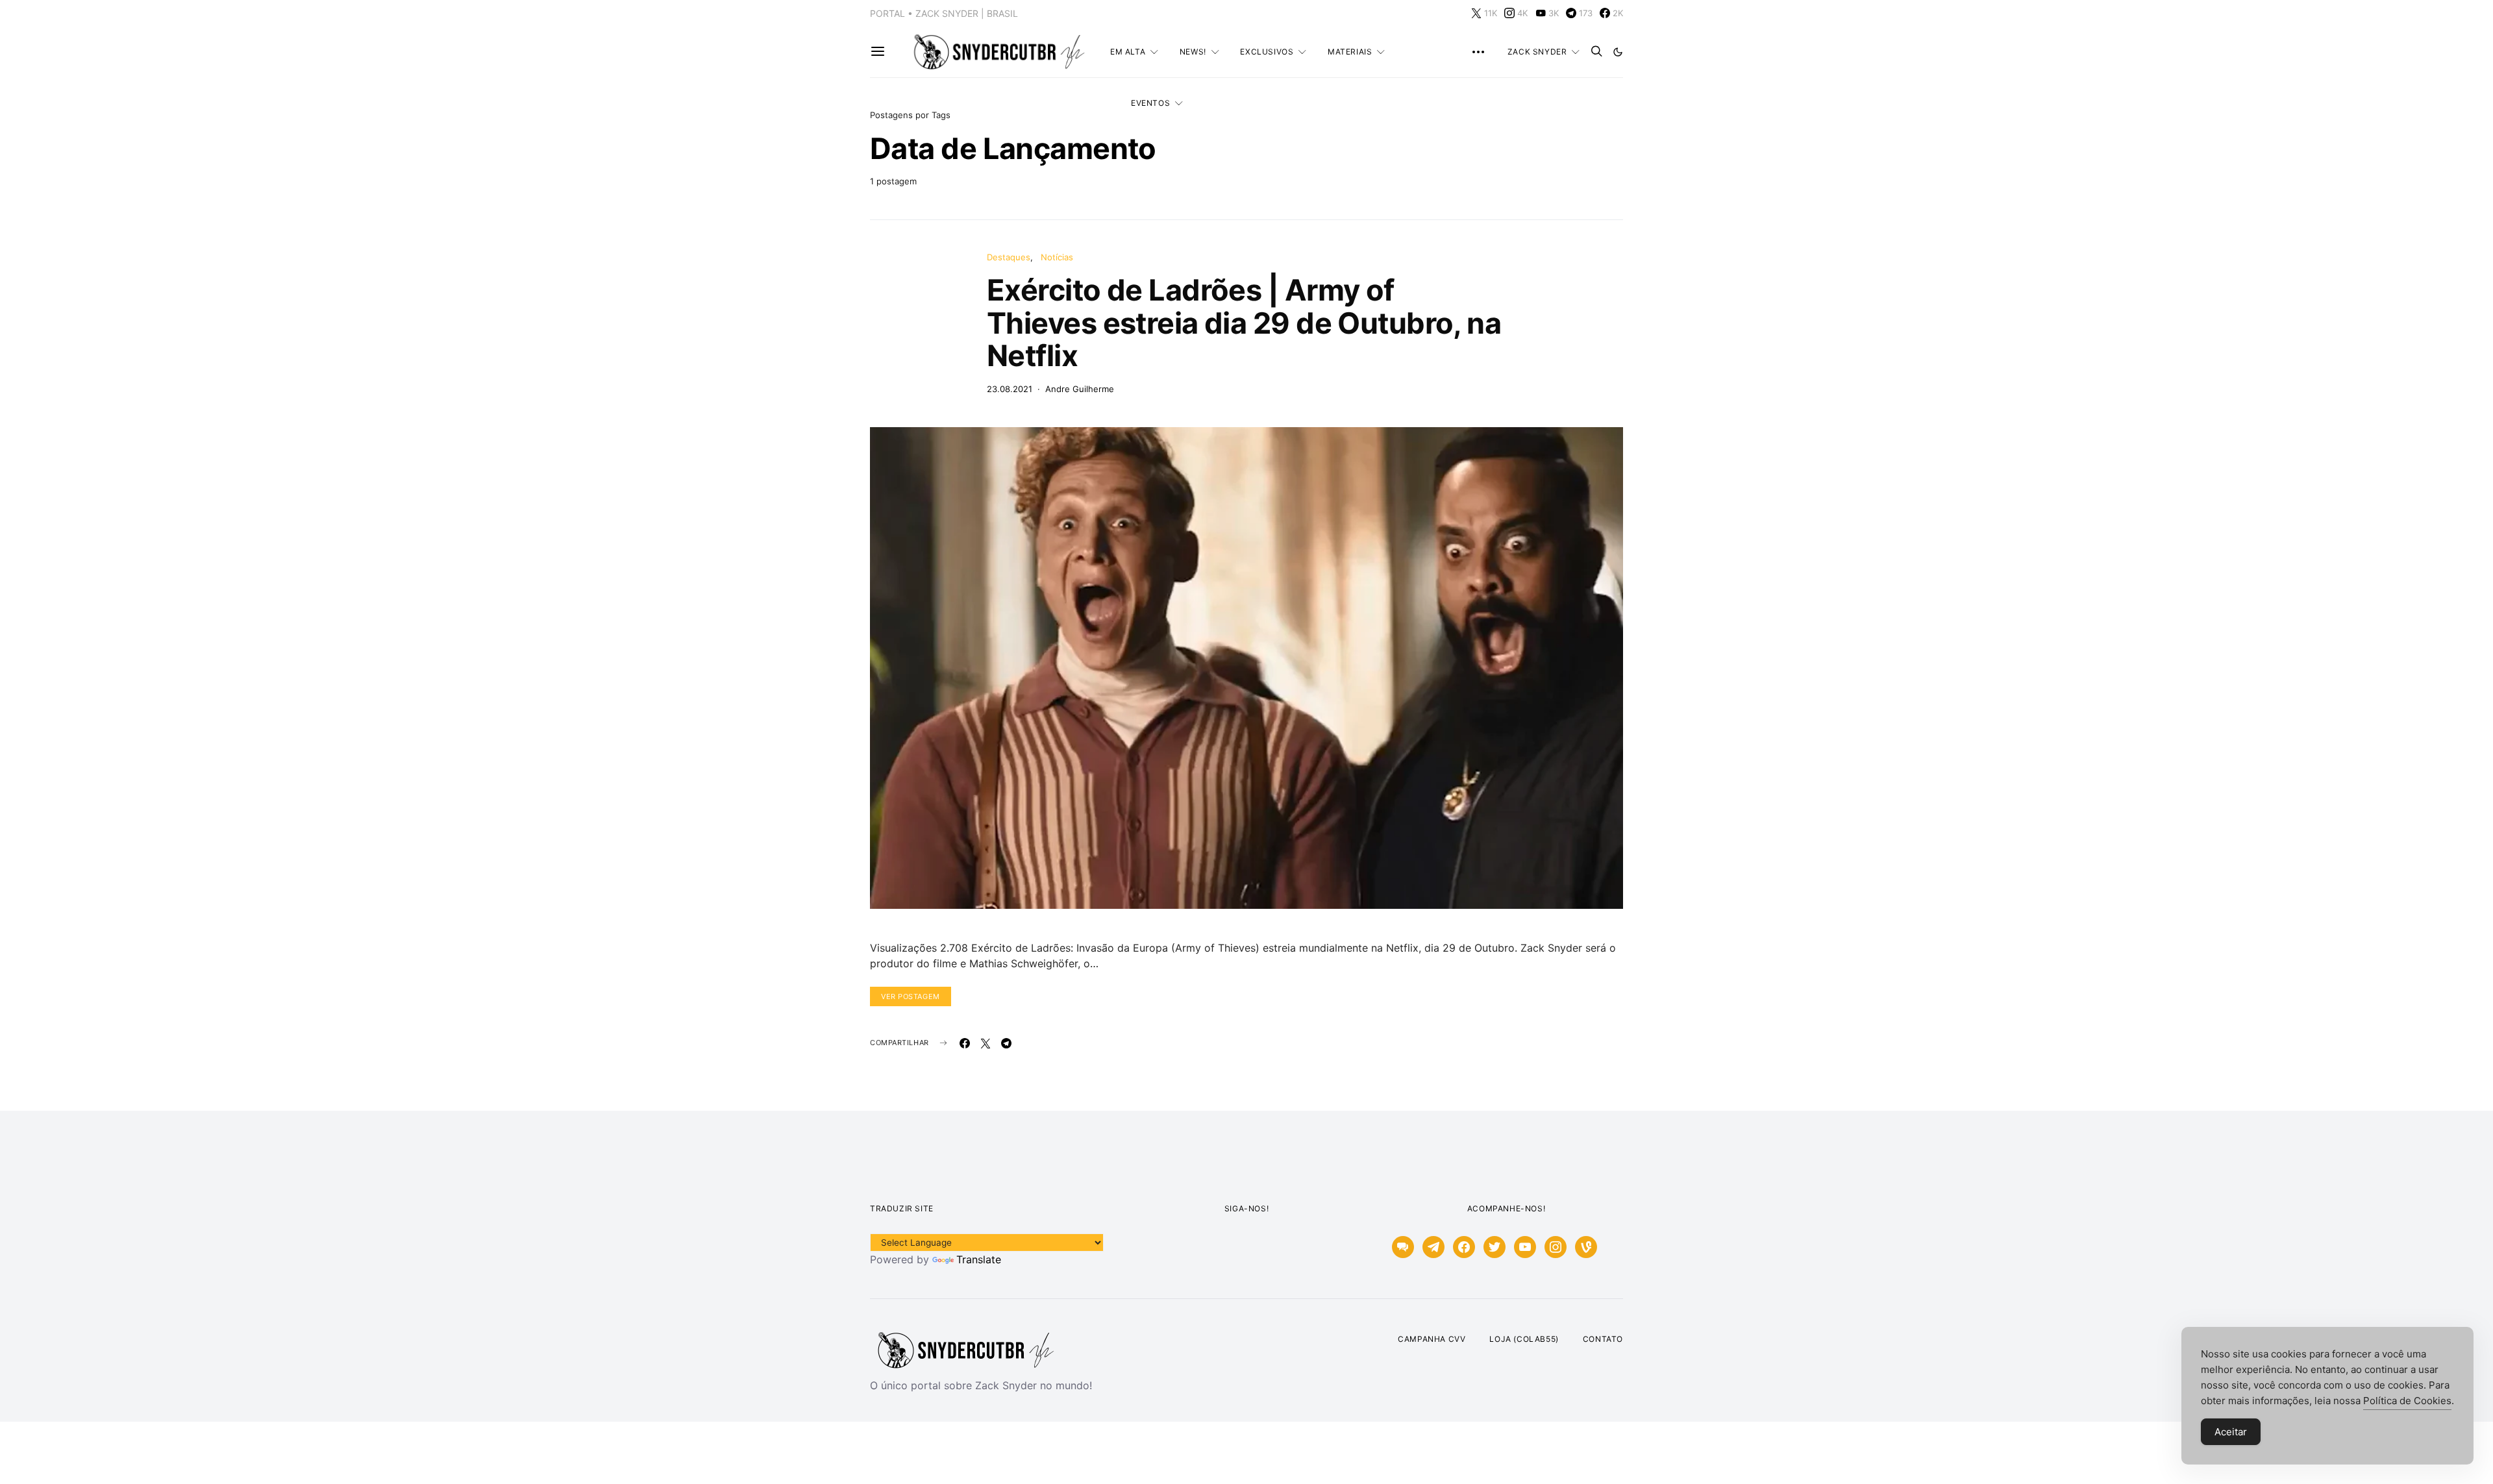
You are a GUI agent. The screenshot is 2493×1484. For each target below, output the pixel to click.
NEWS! (1193, 52)
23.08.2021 (1010, 389)
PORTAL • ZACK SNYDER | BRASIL (944, 13)
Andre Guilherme (1080, 389)
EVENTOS (1150, 103)
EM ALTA (1128, 52)
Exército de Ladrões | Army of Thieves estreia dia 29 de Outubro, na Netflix (1244, 323)
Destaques (1009, 257)
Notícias (1057, 257)
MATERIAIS (1350, 52)
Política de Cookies (2407, 1401)
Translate (979, 1259)
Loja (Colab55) (1524, 1339)
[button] (1618, 52)
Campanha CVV (1432, 1339)
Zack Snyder (1537, 52)
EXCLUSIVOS (1267, 52)
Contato (1603, 1339)
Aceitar (2231, 1432)
